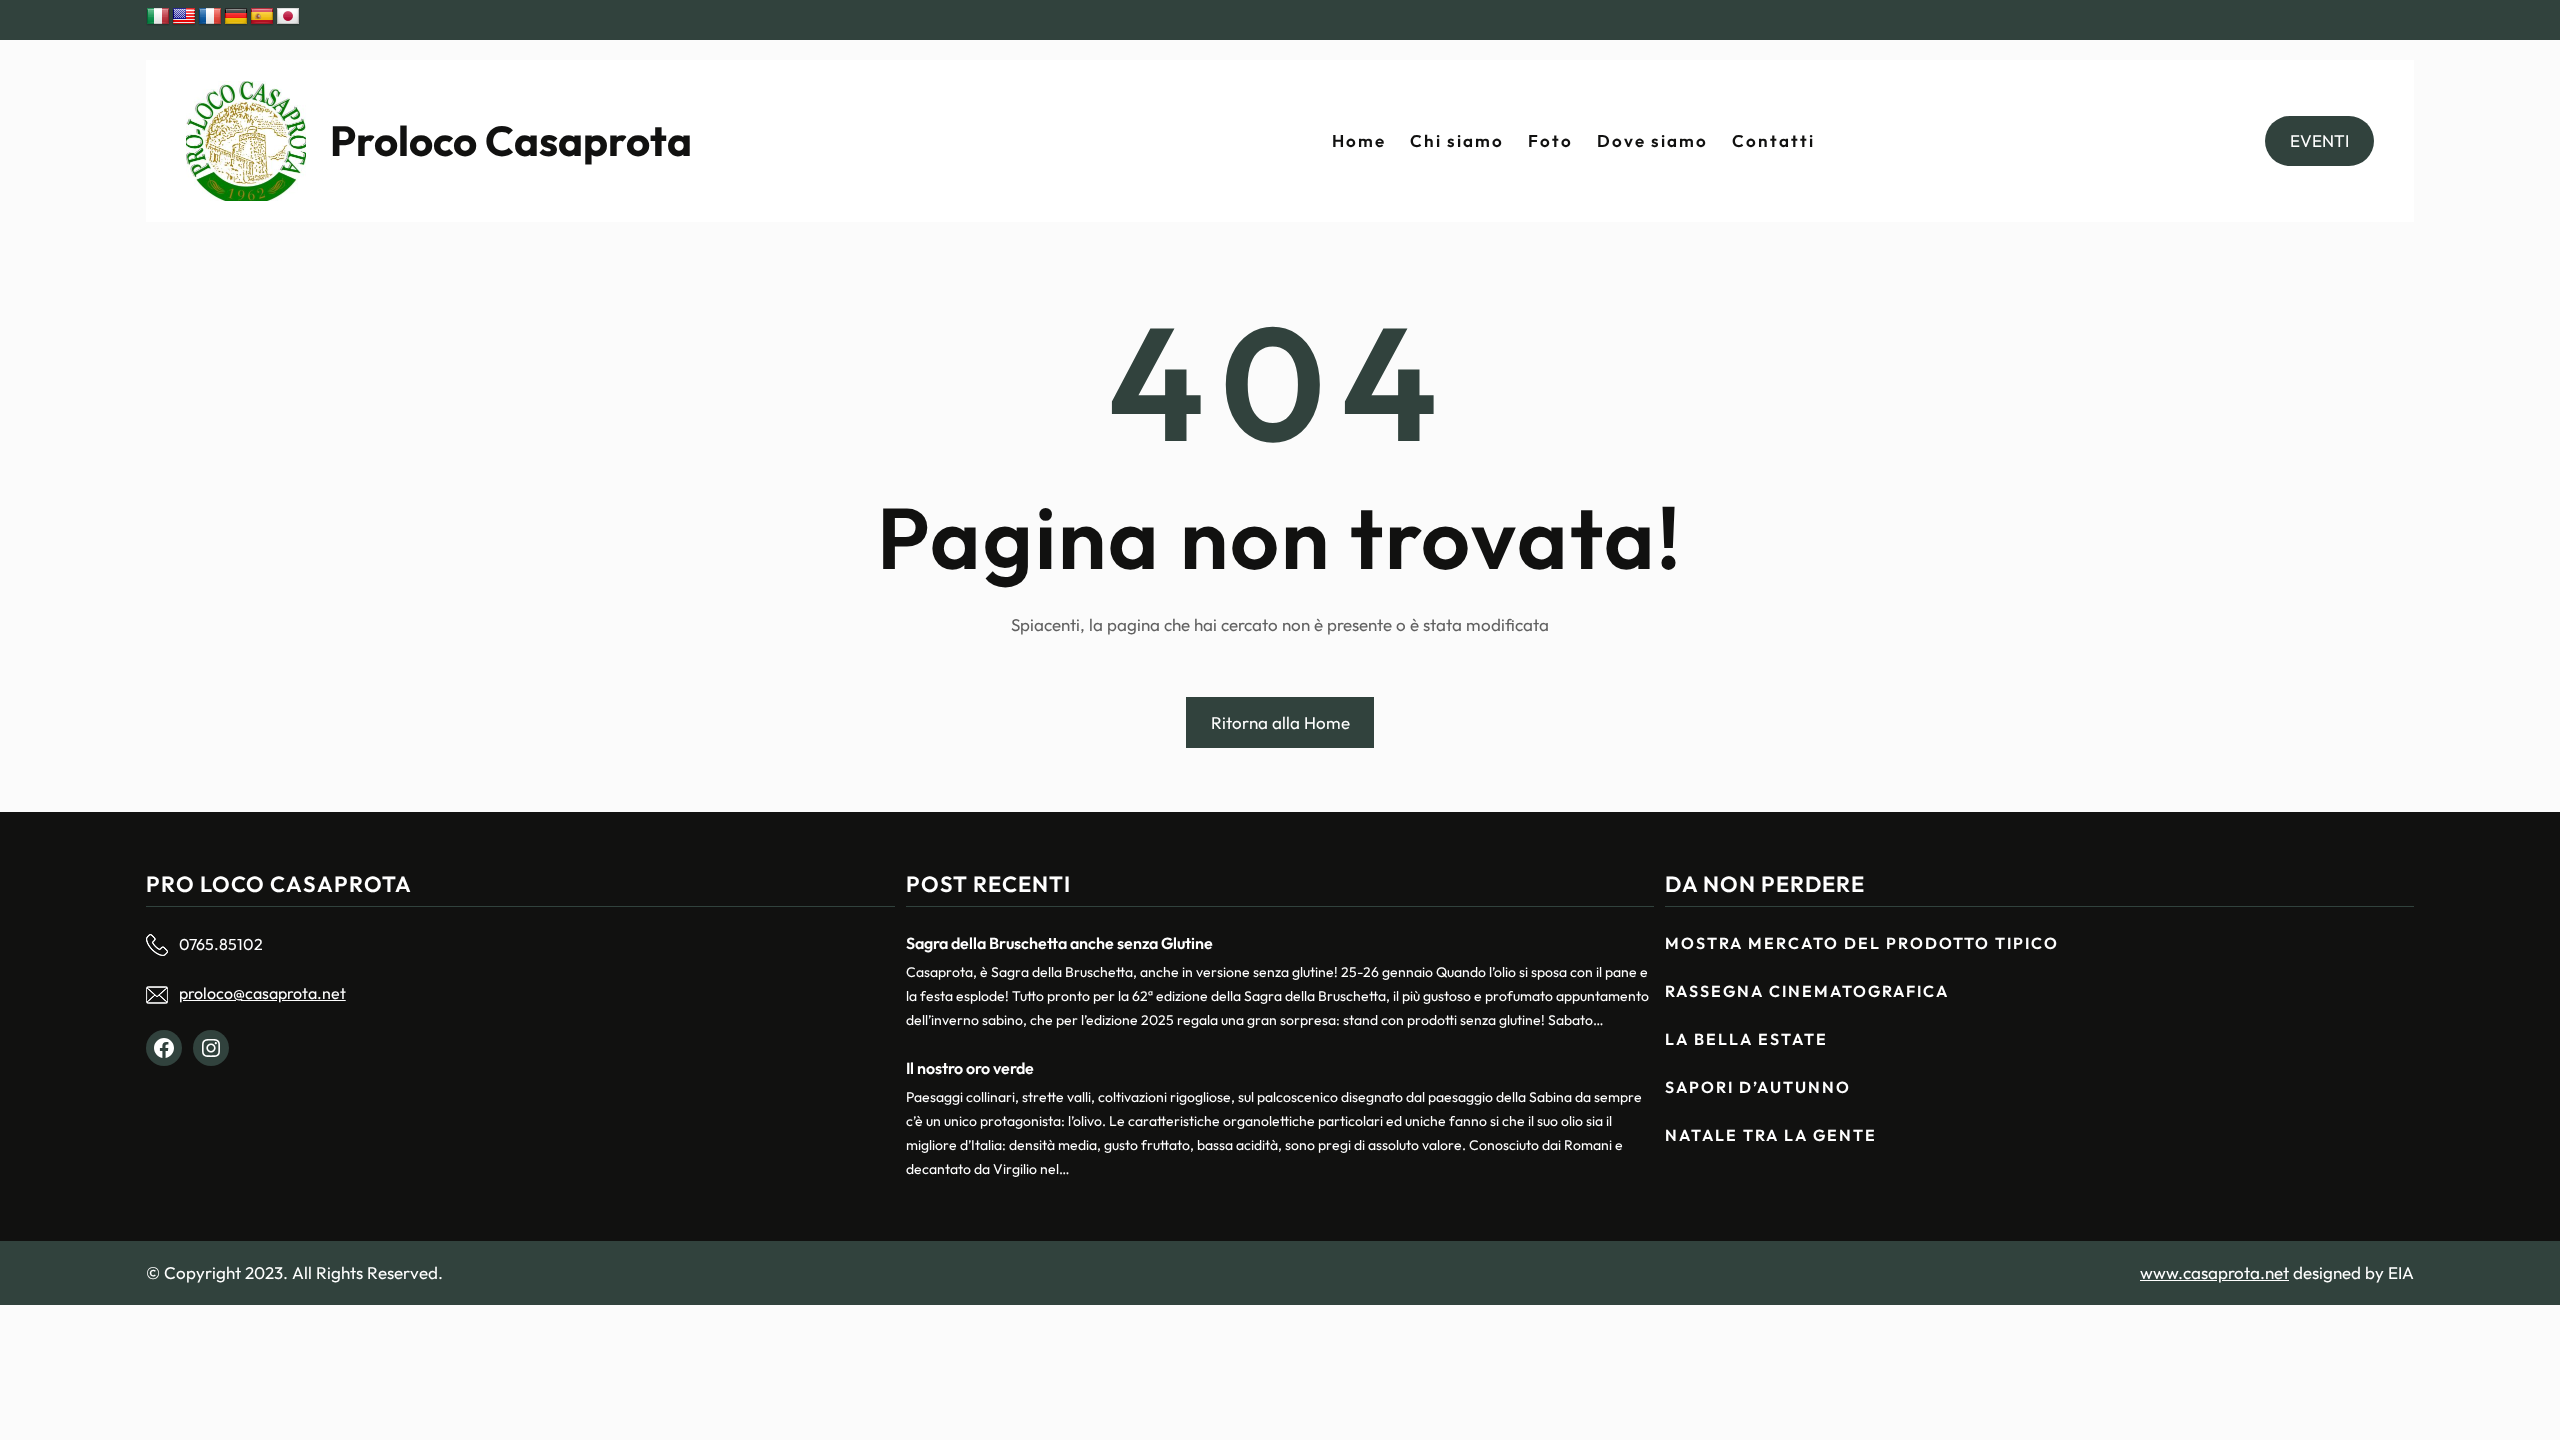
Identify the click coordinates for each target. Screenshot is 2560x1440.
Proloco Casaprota (511, 140)
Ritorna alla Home (1280, 722)
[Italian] (158, 17)
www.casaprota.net (2214, 1272)
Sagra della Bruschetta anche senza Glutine (1059, 943)
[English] (184, 17)
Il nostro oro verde (970, 1068)
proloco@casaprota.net (262, 993)
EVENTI (2319, 140)
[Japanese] (288, 17)
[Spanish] (262, 17)
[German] (236, 17)
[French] (210, 17)
